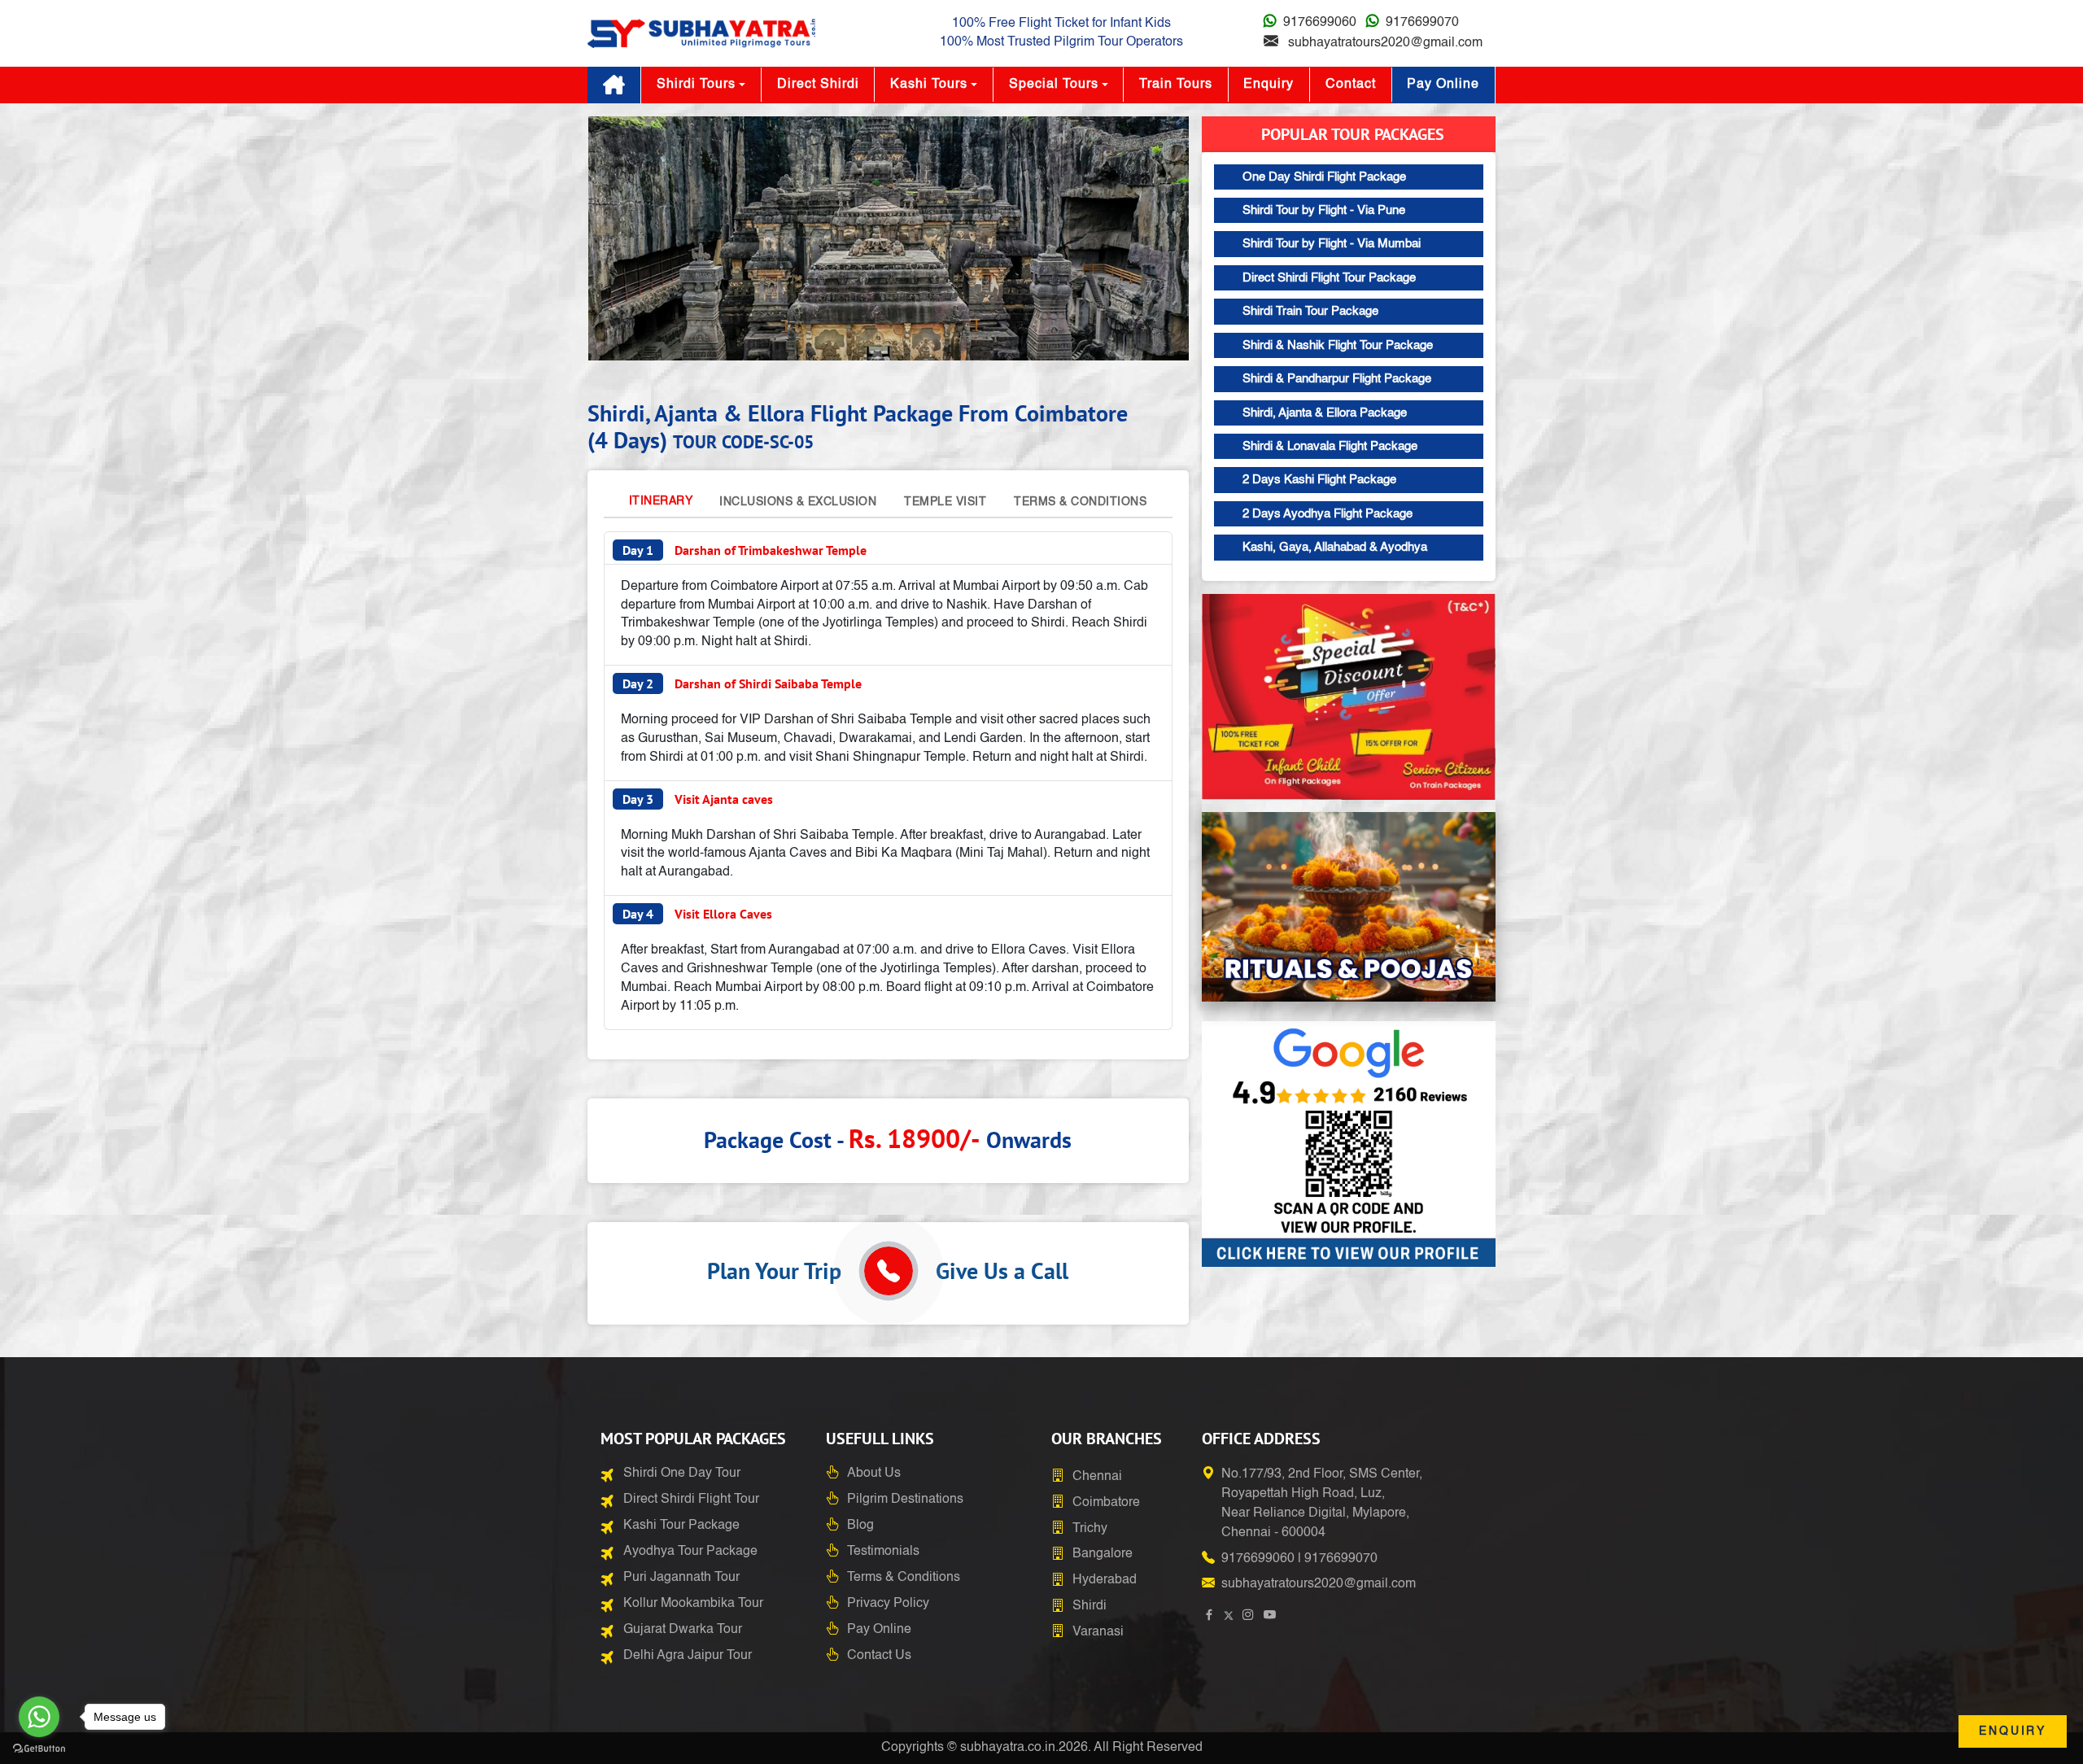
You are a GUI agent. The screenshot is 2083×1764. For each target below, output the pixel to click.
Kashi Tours (929, 85)
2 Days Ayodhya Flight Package (1328, 514)
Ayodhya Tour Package (690, 1552)
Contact (1351, 85)
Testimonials (883, 1552)
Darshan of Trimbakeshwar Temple (745, 550)
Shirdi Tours (696, 85)
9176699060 (1320, 23)
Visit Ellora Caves (697, 914)
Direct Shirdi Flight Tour (691, 1500)
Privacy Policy (888, 1604)
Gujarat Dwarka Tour (683, 1630)
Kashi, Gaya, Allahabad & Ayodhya (1335, 547)
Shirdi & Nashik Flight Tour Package (1338, 345)
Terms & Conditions (904, 1578)
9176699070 (1422, 23)
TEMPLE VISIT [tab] (945, 502)
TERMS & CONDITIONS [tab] (1080, 502)
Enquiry (1269, 85)
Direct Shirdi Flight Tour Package (1329, 278)
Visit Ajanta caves (698, 799)
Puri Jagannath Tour (681, 1578)
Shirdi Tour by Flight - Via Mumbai (1332, 244)
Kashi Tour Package (681, 1526)
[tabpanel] (888, 781)
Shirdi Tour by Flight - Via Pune (1324, 210)
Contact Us (879, 1656)
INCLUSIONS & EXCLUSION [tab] (798, 502)
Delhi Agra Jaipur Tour (688, 1656)
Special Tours (1054, 85)
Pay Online (1443, 85)
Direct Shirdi (818, 85)
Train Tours (1176, 85)
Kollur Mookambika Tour (693, 1604)
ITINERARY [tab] (661, 501)
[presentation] (620, 242)
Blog (860, 1526)
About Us (874, 1474)
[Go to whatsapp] (39, 1717)
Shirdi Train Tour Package (1310, 311)
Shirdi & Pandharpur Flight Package (1337, 379)
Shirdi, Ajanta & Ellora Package (1325, 413)
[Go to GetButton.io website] (39, 1748)
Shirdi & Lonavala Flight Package (1330, 446)
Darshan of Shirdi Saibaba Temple (742, 683)
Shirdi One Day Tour (682, 1474)
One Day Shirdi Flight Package (1324, 177)
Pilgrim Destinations (905, 1500)
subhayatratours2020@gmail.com (1385, 43)
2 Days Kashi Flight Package (1319, 480)
